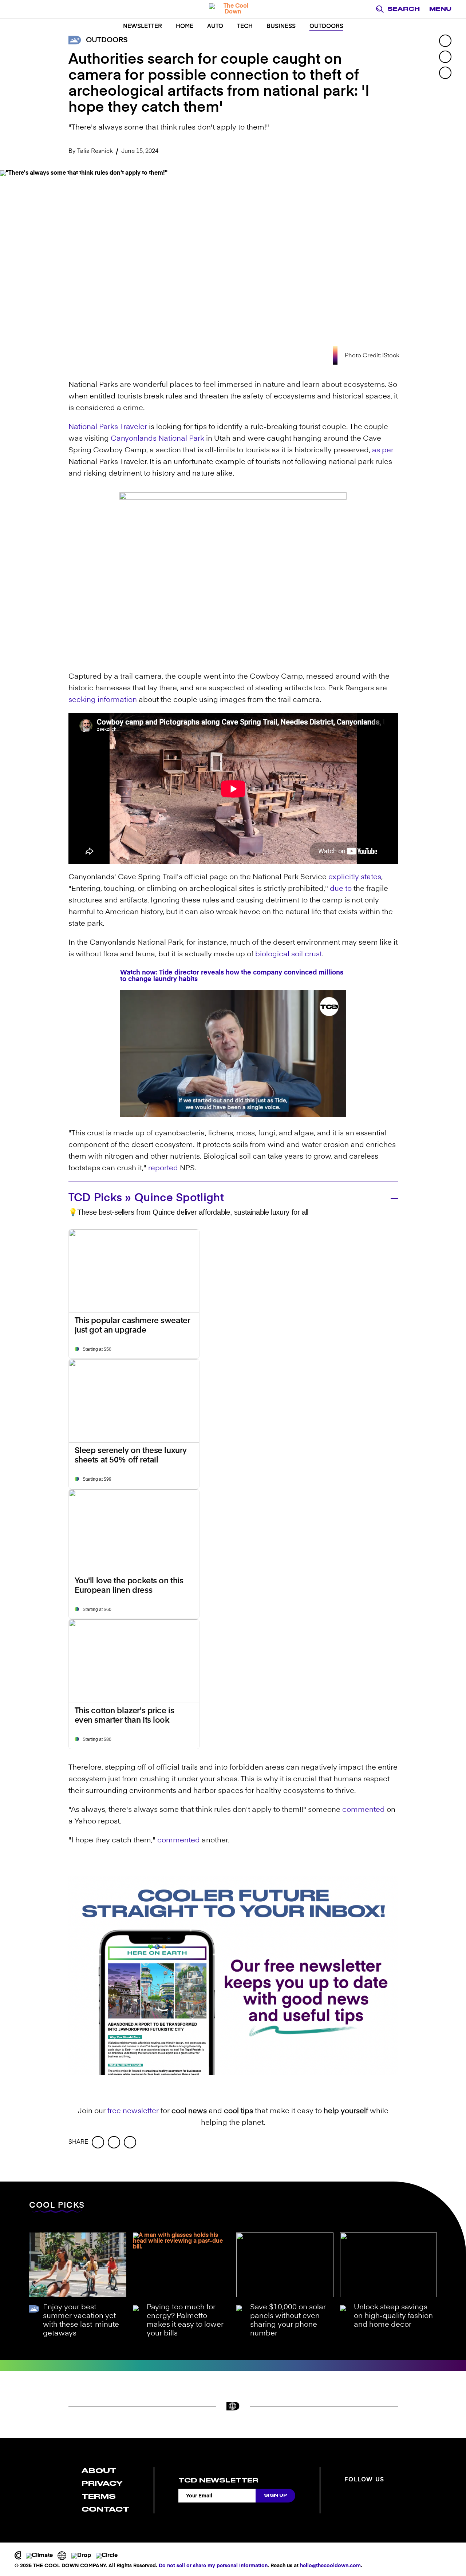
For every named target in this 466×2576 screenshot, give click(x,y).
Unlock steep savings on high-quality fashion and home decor (393, 2316)
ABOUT (99, 2471)
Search (404, 9)
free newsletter (133, 2111)
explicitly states (355, 877)
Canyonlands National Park (157, 439)
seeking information (103, 700)
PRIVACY (102, 2483)
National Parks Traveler (108, 427)
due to (341, 889)
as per (383, 450)
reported (163, 1168)
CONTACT (105, 2509)
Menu (440, 9)
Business (281, 27)
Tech (245, 27)
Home (185, 27)
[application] (233, 1053)
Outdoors (326, 27)
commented (364, 1810)
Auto (215, 27)
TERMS (99, 2496)
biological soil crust (289, 954)
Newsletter (143, 27)
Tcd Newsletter (218, 2480)
